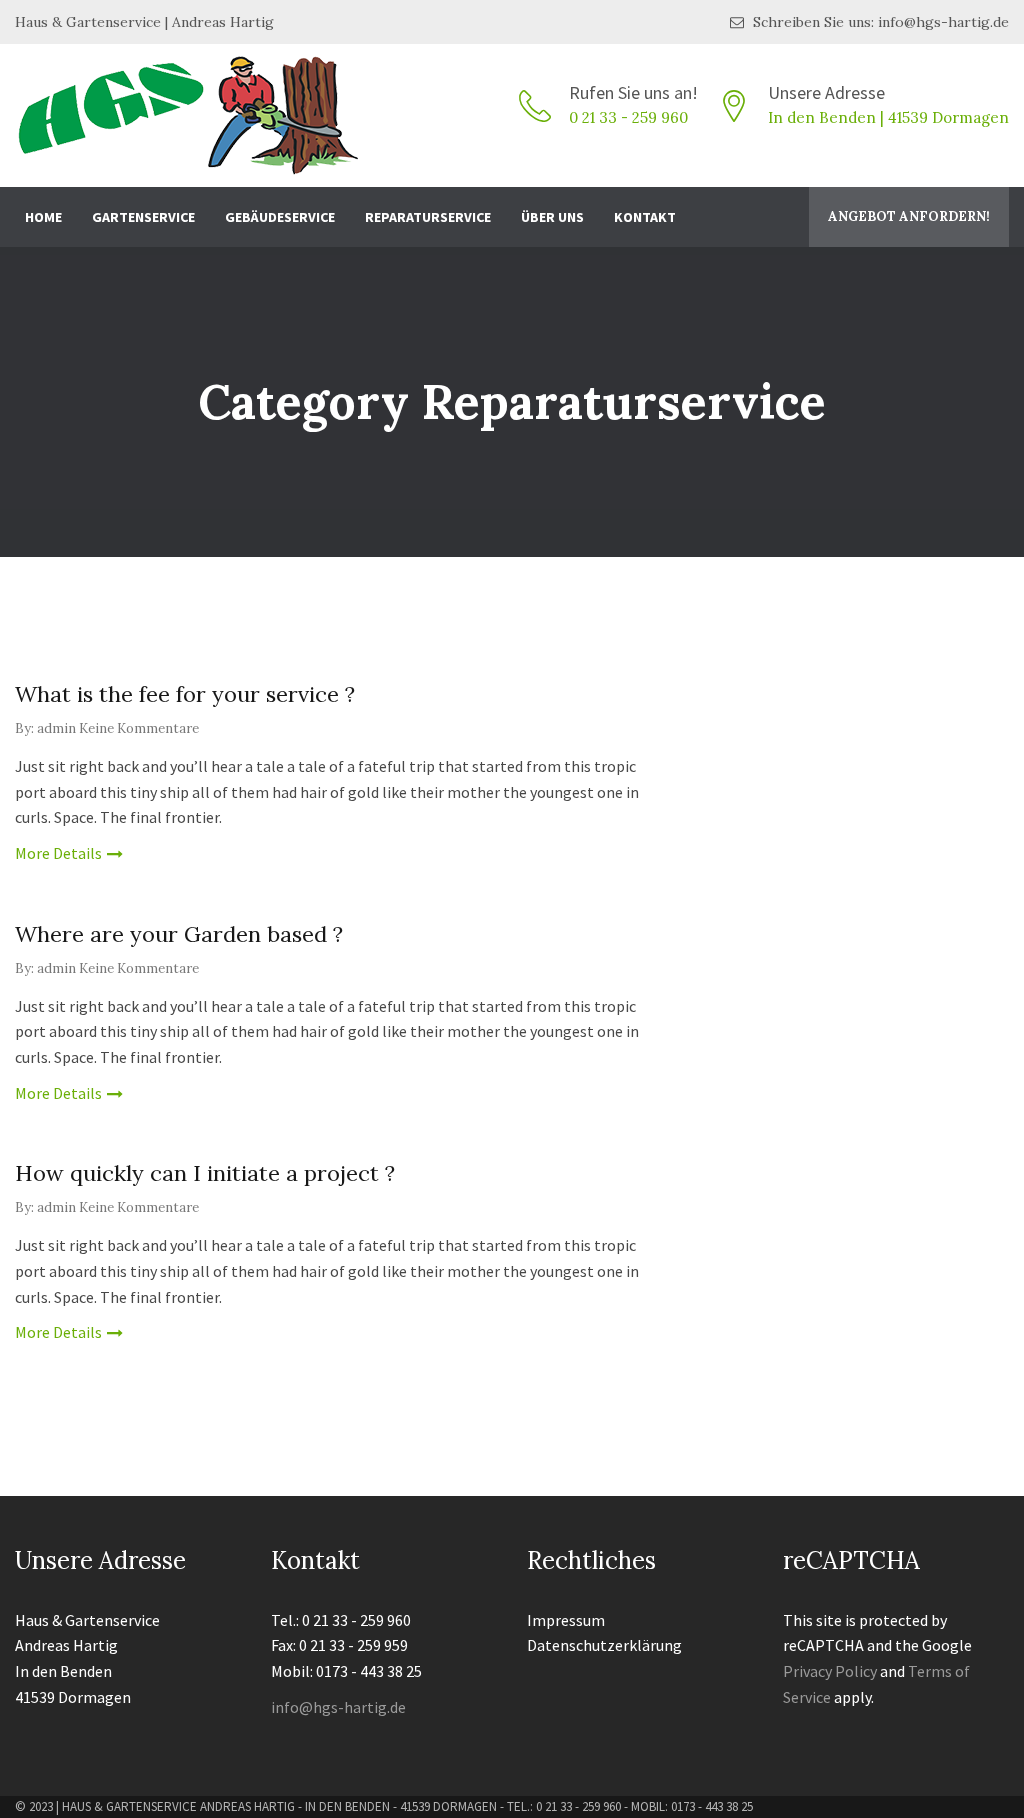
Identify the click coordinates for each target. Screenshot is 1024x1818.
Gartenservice (143, 217)
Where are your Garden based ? (179, 934)
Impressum (566, 1620)
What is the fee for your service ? (185, 694)
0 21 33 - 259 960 (628, 117)
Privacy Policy (830, 1671)
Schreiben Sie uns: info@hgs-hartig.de (879, 22)
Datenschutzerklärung (604, 1645)
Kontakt (645, 217)
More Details (58, 853)
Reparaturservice (428, 217)
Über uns (552, 217)
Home (43, 217)
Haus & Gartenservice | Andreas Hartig (144, 22)
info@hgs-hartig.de (338, 1707)
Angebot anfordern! (909, 216)
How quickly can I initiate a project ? (205, 1173)
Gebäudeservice (280, 217)
